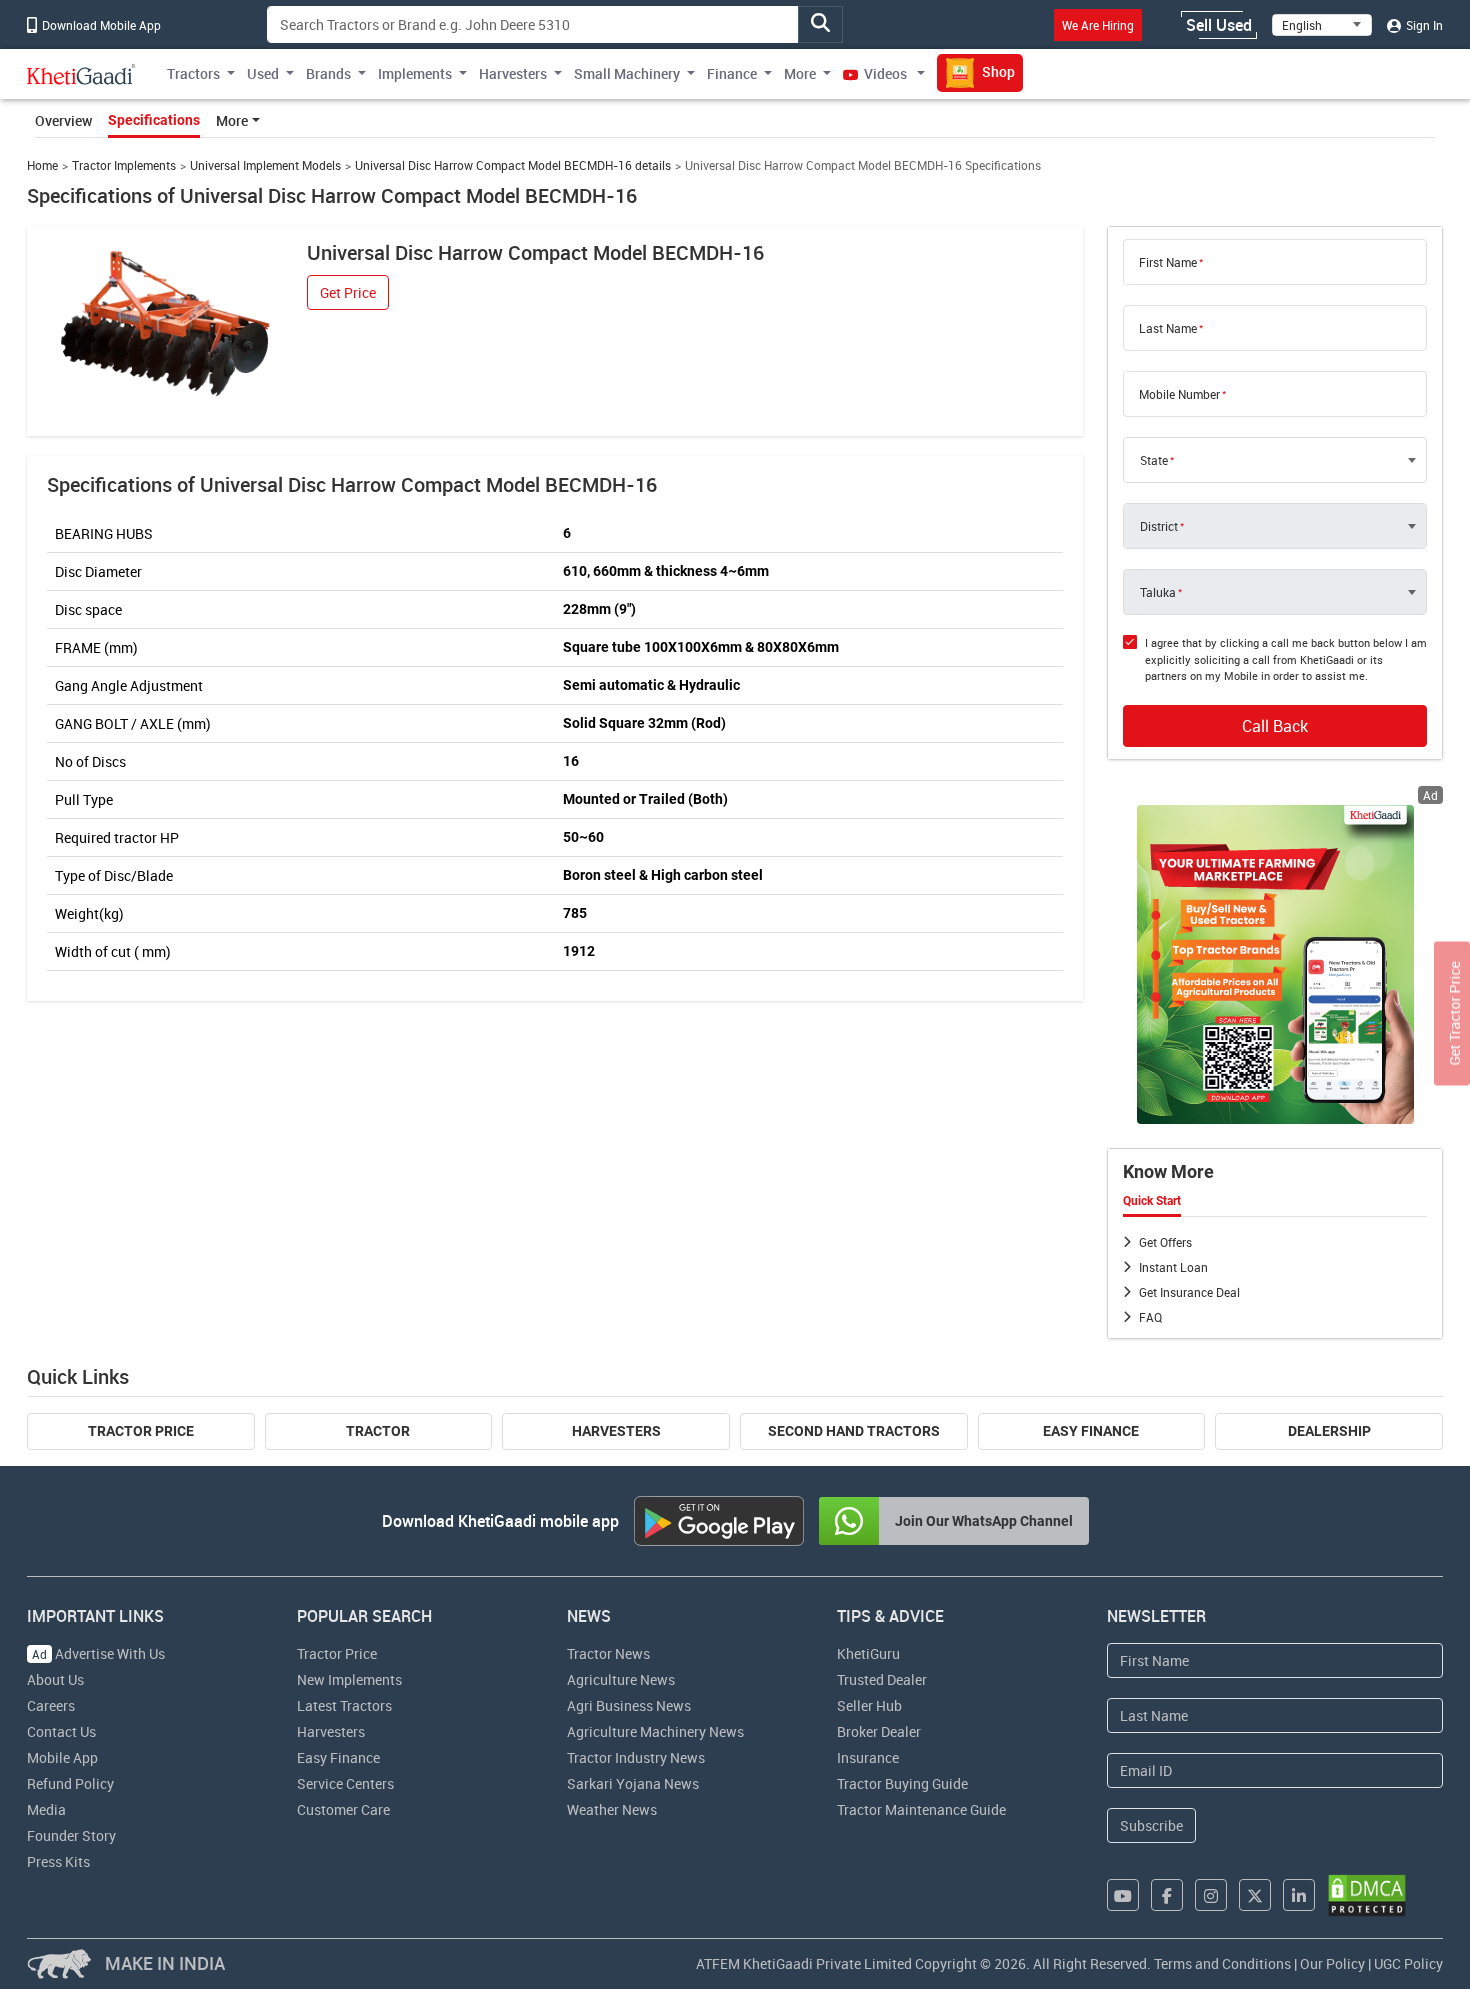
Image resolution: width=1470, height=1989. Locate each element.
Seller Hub (869, 1705)
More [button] (800, 73)
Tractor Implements (124, 165)
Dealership (1329, 1431)
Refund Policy (70, 1783)
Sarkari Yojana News (633, 1783)
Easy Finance (1091, 1431)
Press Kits (58, 1861)
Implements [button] (415, 73)
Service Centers (345, 1783)
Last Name (1168, 328)
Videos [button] (885, 73)
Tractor (378, 1431)
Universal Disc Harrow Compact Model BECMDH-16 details (513, 165)
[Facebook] (1167, 1895)
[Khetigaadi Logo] (81, 74)
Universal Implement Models (265, 165)
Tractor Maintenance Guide (921, 1809)
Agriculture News (621, 1679)
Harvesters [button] (513, 73)
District (1159, 526)
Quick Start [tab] (1152, 1201)
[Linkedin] (1299, 1895)
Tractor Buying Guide (902, 1783)
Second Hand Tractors (854, 1431)
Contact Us (61, 1731)
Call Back (1275, 726)
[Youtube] (1123, 1895)
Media (46, 1809)
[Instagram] (1211, 1895)
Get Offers (1165, 1242)
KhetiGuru (868, 1653)
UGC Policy (1408, 1963)
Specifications (154, 120)
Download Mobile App (100, 25)
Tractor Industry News (636, 1757)
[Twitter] (1255, 1895)
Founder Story (71, 1835)
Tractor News (608, 1653)
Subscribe (1151, 1825)
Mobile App (62, 1757)
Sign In (1423, 25)
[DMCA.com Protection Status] (1367, 1895)
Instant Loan (1173, 1267)
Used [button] (263, 73)
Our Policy (1332, 1963)
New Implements (349, 1679)
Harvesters (616, 1431)
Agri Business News (629, 1705)
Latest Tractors (344, 1705)
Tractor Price (141, 1431)
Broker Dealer (879, 1731)
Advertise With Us (98, 1653)
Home (42, 165)
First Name (1168, 262)
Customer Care (343, 1809)
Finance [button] (732, 73)
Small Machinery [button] (627, 73)
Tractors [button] (193, 73)
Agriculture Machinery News (655, 1731)
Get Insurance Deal (1189, 1292)
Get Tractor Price (1454, 1013)
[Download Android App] (719, 1521)
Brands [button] (328, 73)
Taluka (1158, 592)
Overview (63, 120)
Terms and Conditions (1222, 1963)
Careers (51, 1705)
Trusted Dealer (882, 1679)
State (1154, 460)
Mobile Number (1179, 394)
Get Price (348, 292)
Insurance (868, 1757)
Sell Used (1219, 25)
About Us (55, 1679)
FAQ (1150, 1317)
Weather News (612, 1809)
